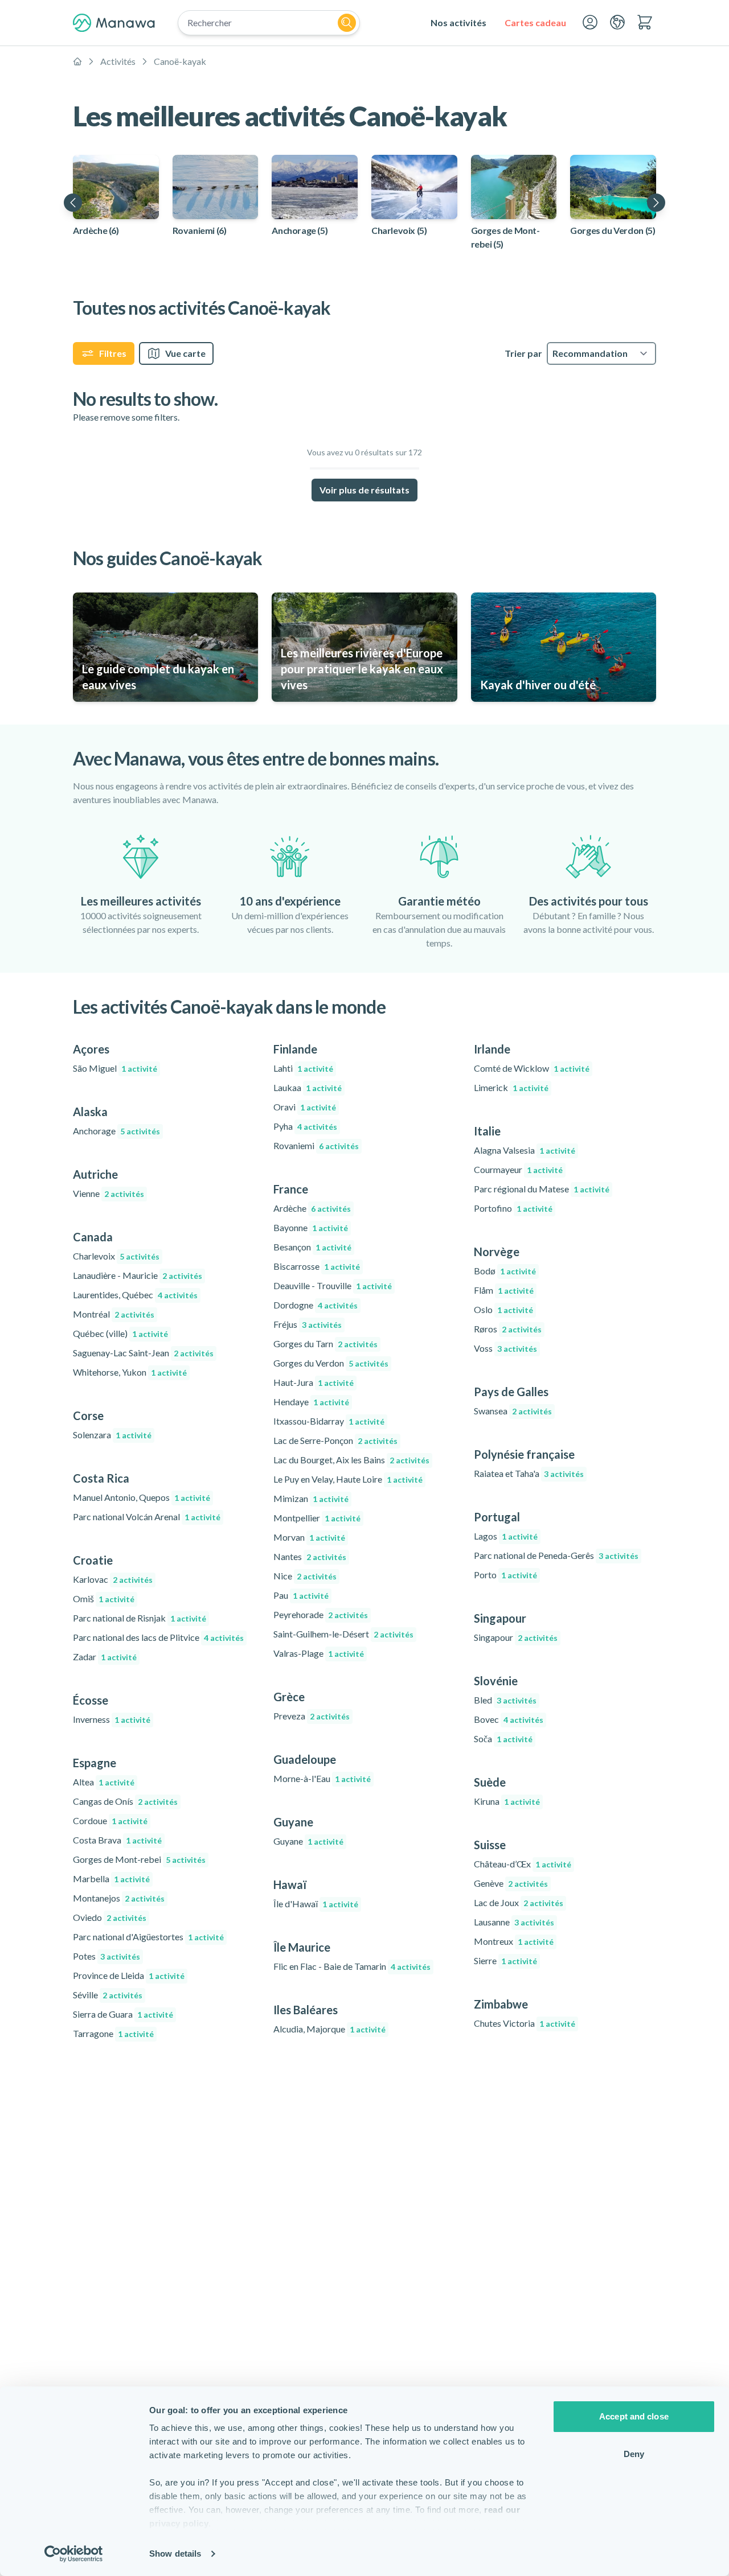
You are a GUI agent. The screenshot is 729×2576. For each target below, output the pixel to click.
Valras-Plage (319, 1653)
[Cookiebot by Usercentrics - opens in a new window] (74, 2554)
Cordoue (110, 1820)
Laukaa (308, 1087)
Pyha (305, 1126)
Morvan (309, 1537)
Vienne (108, 1193)
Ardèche (312, 1208)
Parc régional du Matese (542, 1189)
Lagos (506, 1536)
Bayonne (311, 1227)
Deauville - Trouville (333, 1285)
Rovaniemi (316, 1145)
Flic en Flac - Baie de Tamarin (352, 1966)
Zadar (105, 1657)
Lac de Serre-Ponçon (335, 1440)
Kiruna (507, 1801)
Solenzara (112, 1435)
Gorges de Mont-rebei (139, 1859)
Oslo (503, 1309)
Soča (503, 1738)
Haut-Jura (314, 1382)
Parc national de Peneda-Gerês (556, 1555)
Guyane (308, 1841)
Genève (511, 1883)
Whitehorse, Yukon (130, 1372)
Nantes (310, 1556)
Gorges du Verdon (331, 1363)
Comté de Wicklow (532, 1068)
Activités (118, 61)
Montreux (514, 1941)
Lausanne (514, 1922)
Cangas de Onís (125, 1801)
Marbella (111, 1878)
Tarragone (113, 2033)
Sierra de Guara (123, 2014)
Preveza (312, 1716)
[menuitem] (458, 23)
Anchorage (116, 1131)
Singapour (516, 1637)
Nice (305, 1576)
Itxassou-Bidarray (329, 1421)
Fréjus (308, 1324)
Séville (108, 1995)
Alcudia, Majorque (329, 2029)
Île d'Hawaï (316, 1904)
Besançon (312, 1247)
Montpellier (317, 1518)
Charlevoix (116, 1256)
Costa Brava (117, 1840)
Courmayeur (518, 1169)
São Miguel (115, 1068)
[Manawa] (114, 23)
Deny (634, 2454)
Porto (505, 1575)
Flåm (504, 1290)
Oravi (305, 1107)
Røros (508, 1329)
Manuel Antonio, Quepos (142, 1497)
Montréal (114, 1314)
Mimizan (311, 1498)
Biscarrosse (317, 1266)
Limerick (511, 1087)
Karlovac (113, 1579)
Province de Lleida (129, 1975)
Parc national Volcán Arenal (147, 1517)
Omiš (104, 1598)
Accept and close (634, 2416)
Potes (107, 1956)
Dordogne (316, 1305)
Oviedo (110, 1917)
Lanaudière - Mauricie (138, 1275)
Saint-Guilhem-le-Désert (343, 1634)
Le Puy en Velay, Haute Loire (348, 1479)
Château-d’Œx (523, 1864)
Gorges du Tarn (325, 1343)
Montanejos (119, 1898)
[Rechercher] (347, 23)
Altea (104, 1782)
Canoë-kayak (180, 61)
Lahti (303, 1068)
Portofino (513, 1208)
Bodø (505, 1271)
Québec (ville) (120, 1333)
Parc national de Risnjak (140, 1618)
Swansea (513, 1411)
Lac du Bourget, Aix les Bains (351, 1460)
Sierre (505, 1960)
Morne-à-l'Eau (322, 1778)
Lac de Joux (519, 1902)
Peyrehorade (321, 1614)
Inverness (112, 1719)
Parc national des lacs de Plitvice (158, 1637)
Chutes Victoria (525, 2023)
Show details (175, 2554)
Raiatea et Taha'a (529, 1473)
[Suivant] (656, 203)
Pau (301, 1595)
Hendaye (311, 1402)
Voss (505, 1348)
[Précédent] (73, 203)
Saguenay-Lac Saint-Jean (143, 1353)
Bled (505, 1700)
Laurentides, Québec (135, 1295)
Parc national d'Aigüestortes (148, 1937)
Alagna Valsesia (525, 1150)
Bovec (509, 1719)
